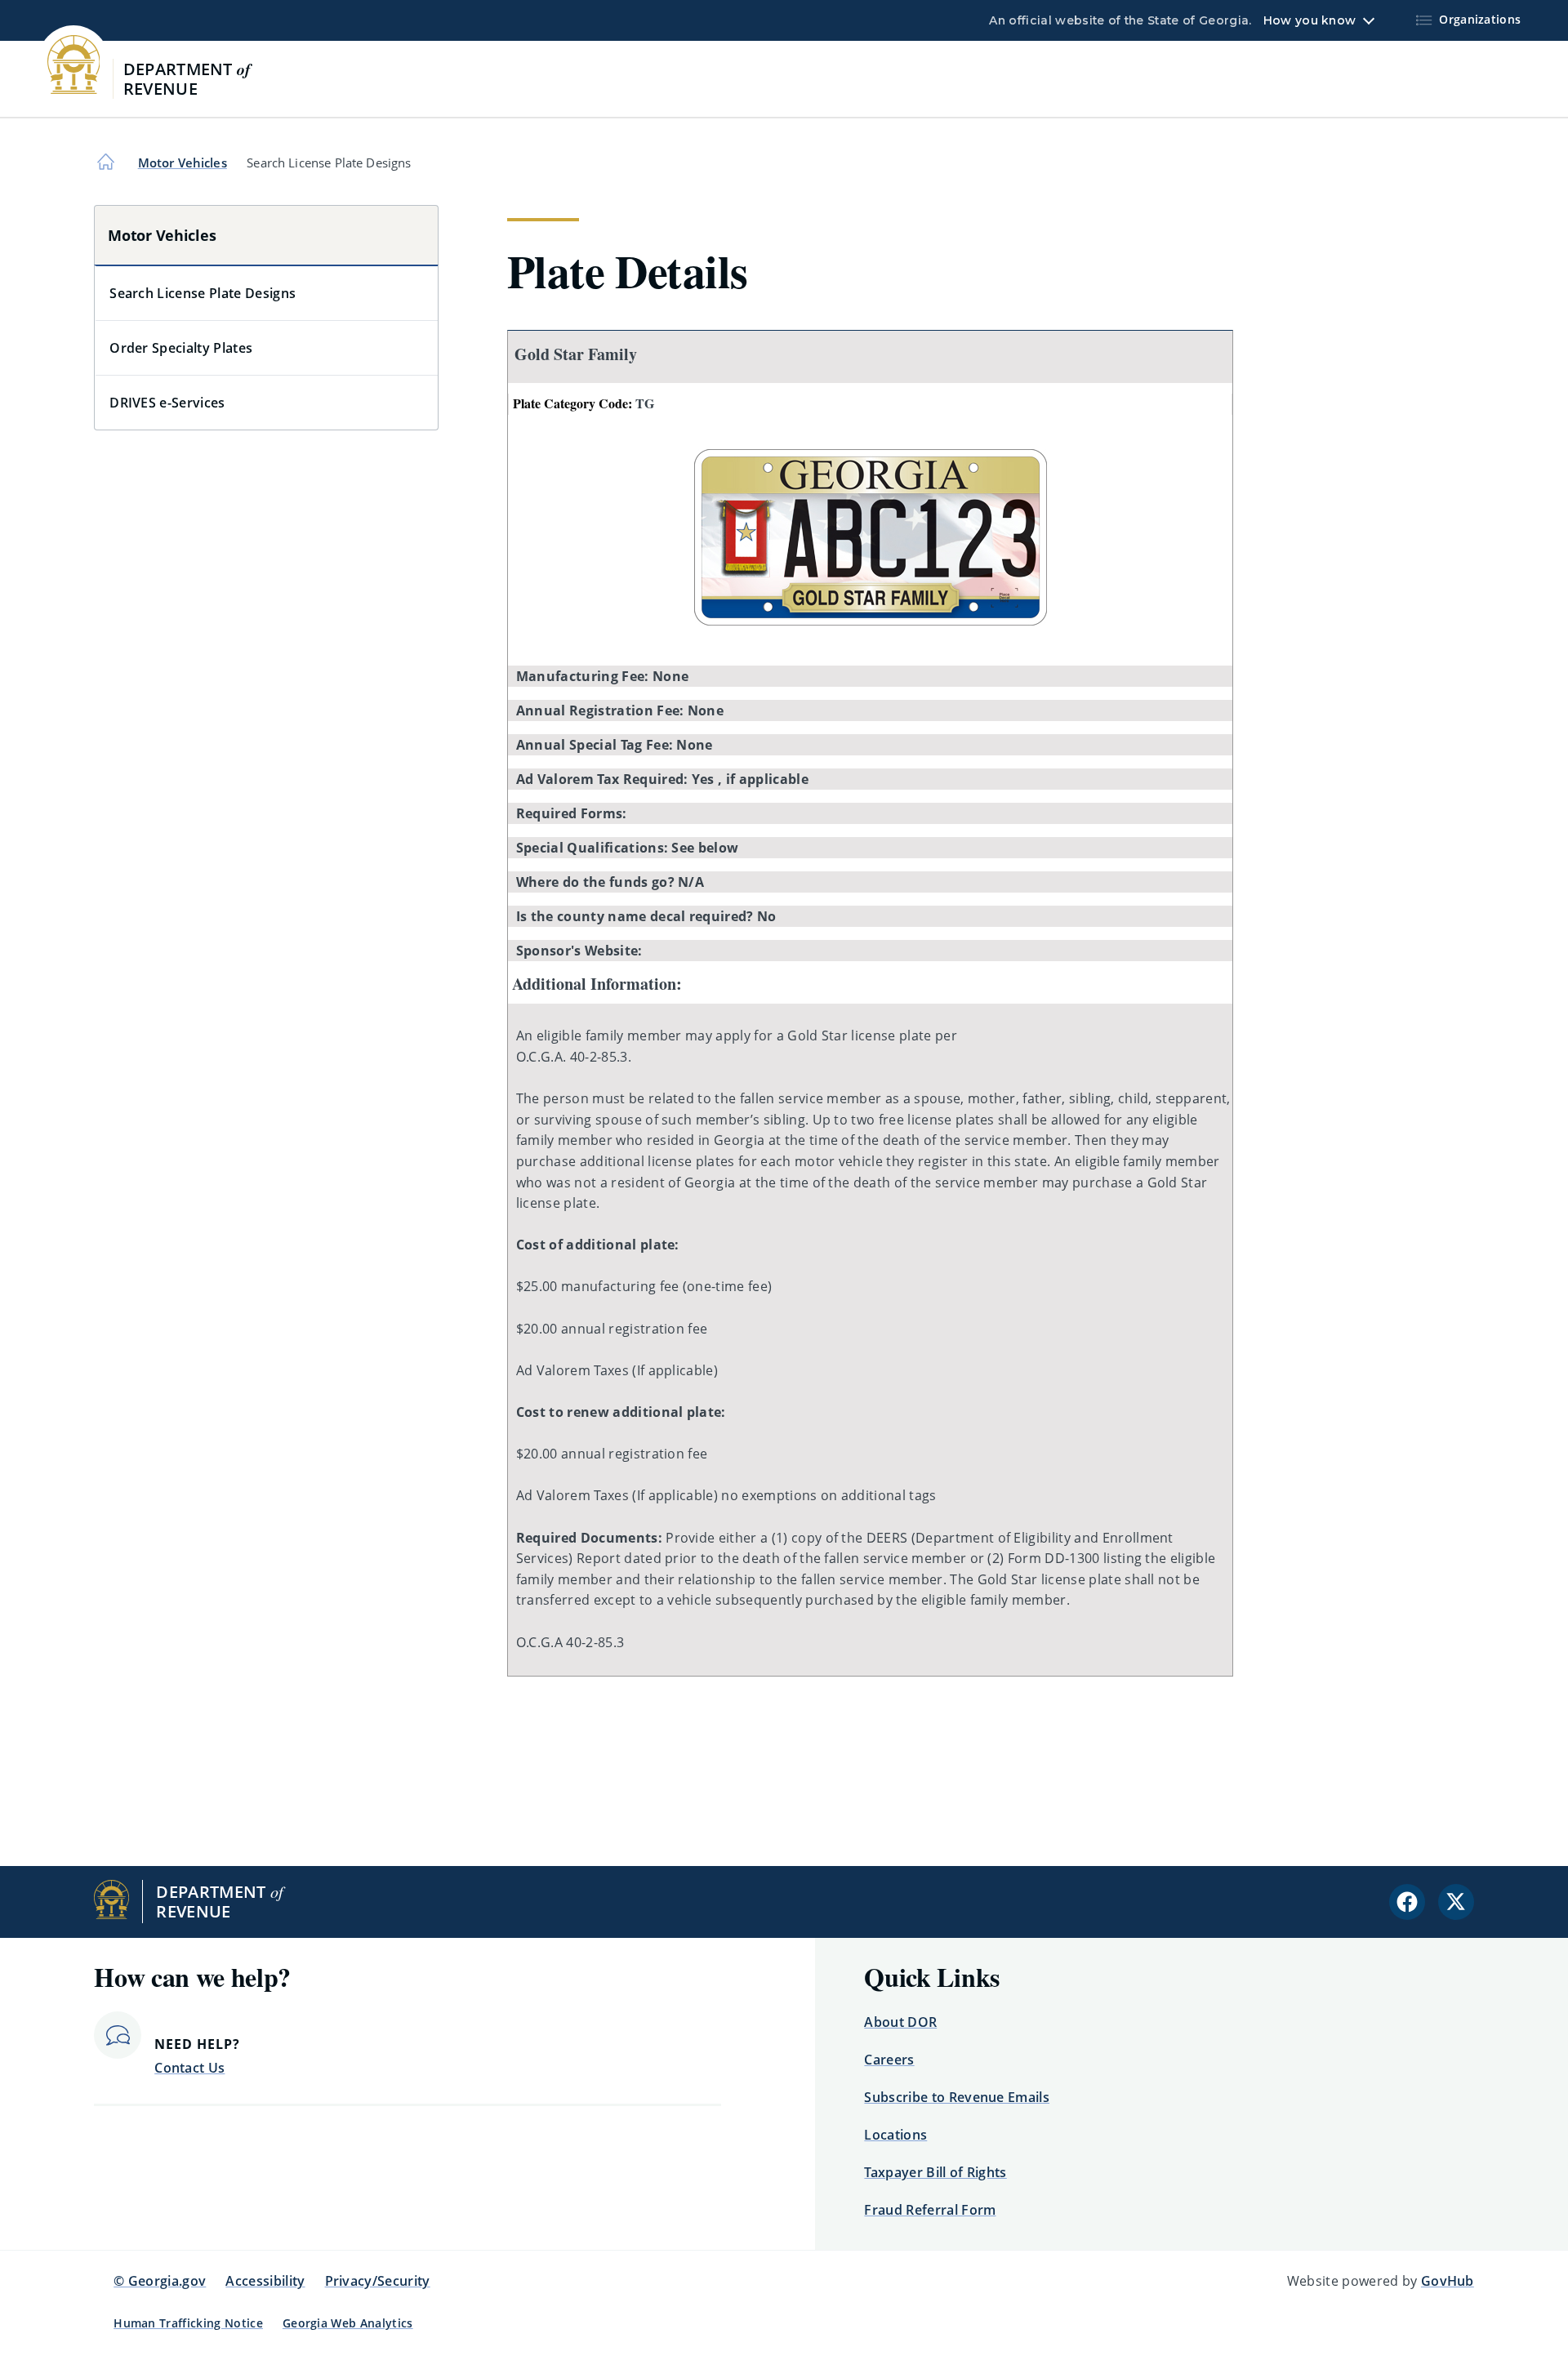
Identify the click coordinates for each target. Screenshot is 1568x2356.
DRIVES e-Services (167, 403)
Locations (895, 2135)
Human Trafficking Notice (188, 2323)
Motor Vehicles (183, 163)
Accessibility (265, 2281)
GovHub (1448, 2281)
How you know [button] (1310, 20)
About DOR (900, 2022)
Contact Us (189, 2068)
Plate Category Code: (584, 403)
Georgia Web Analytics (348, 2323)
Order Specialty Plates (181, 348)
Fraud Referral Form (930, 2210)
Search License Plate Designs (203, 293)
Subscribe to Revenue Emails (957, 2097)
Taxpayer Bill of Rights (935, 2172)
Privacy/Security (378, 2281)
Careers (889, 2060)
